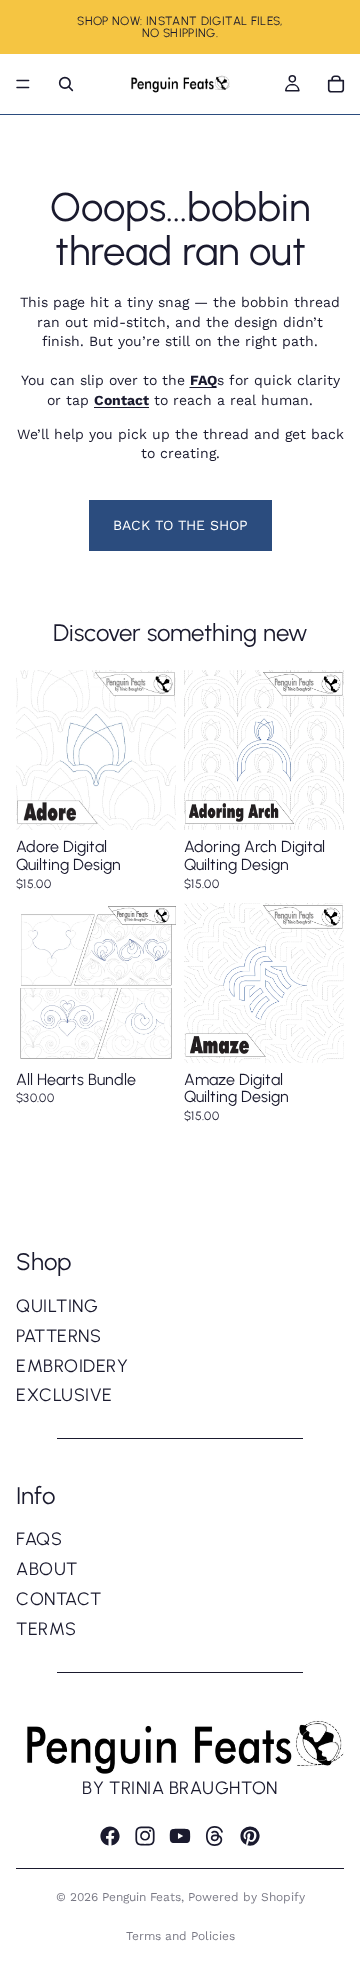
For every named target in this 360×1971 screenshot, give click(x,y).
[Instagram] (145, 1836)
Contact (59, 1599)
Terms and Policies (180, 1936)
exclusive (64, 1395)
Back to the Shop (180, 525)
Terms (46, 1629)
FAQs (39, 1539)
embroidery (72, 1366)
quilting (57, 1306)
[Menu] (23, 84)
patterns (58, 1336)
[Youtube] (180, 1836)
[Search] (66, 84)
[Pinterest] (250, 1836)
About (47, 1569)
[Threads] (215, 1836)
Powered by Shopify (246, 1897)
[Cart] (336, 84)
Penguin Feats (141, 1897)
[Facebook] (110, 1836)
